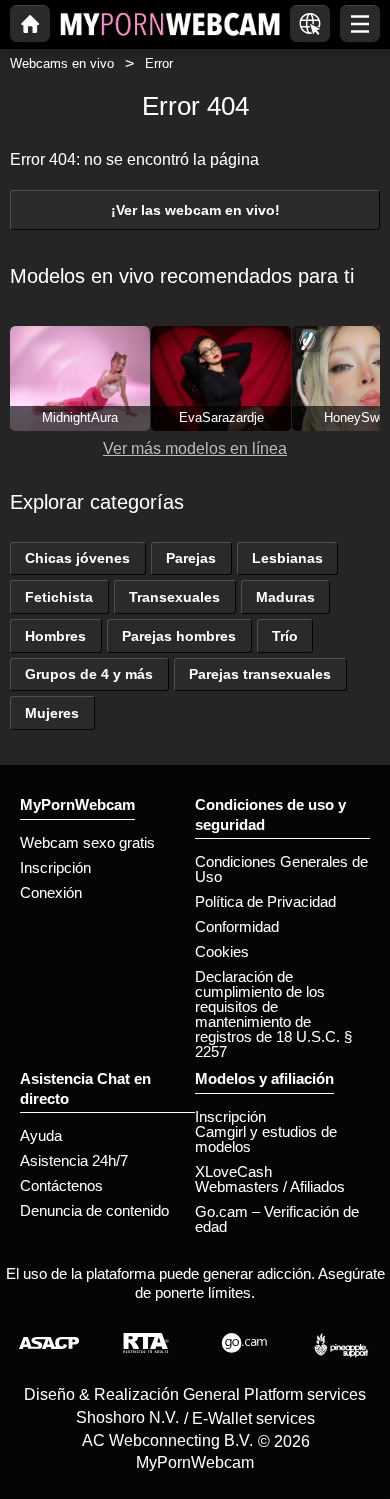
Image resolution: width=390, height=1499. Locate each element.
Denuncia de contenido (94, 1210)
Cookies (222, 951)
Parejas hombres (179, 636)
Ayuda (41, 1135)
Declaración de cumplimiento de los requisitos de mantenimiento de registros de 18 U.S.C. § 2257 (273, 1014)
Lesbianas (287, 558)
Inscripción (55, 867)
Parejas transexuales (260, 674)
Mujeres (52, 713)
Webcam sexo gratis (87, 842)
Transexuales (174, 597)
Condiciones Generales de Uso (281, 869)
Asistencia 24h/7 (74, 1160)
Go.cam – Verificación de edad (277, 1219)
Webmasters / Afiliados (270, 1186)
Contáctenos (61, 1185)
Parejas (191, 558)
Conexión (51, 892)
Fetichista (59, 597)
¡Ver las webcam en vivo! (195, 210)
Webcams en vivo (62, 63)
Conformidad (237, 926)
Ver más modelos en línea (195, 448)
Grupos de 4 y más (89, 674)
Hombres (55, 636)
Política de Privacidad (265, 901)
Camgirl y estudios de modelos (266, 1139)
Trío (285, 636)
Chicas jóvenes (77, 558)
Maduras (285, 597)
